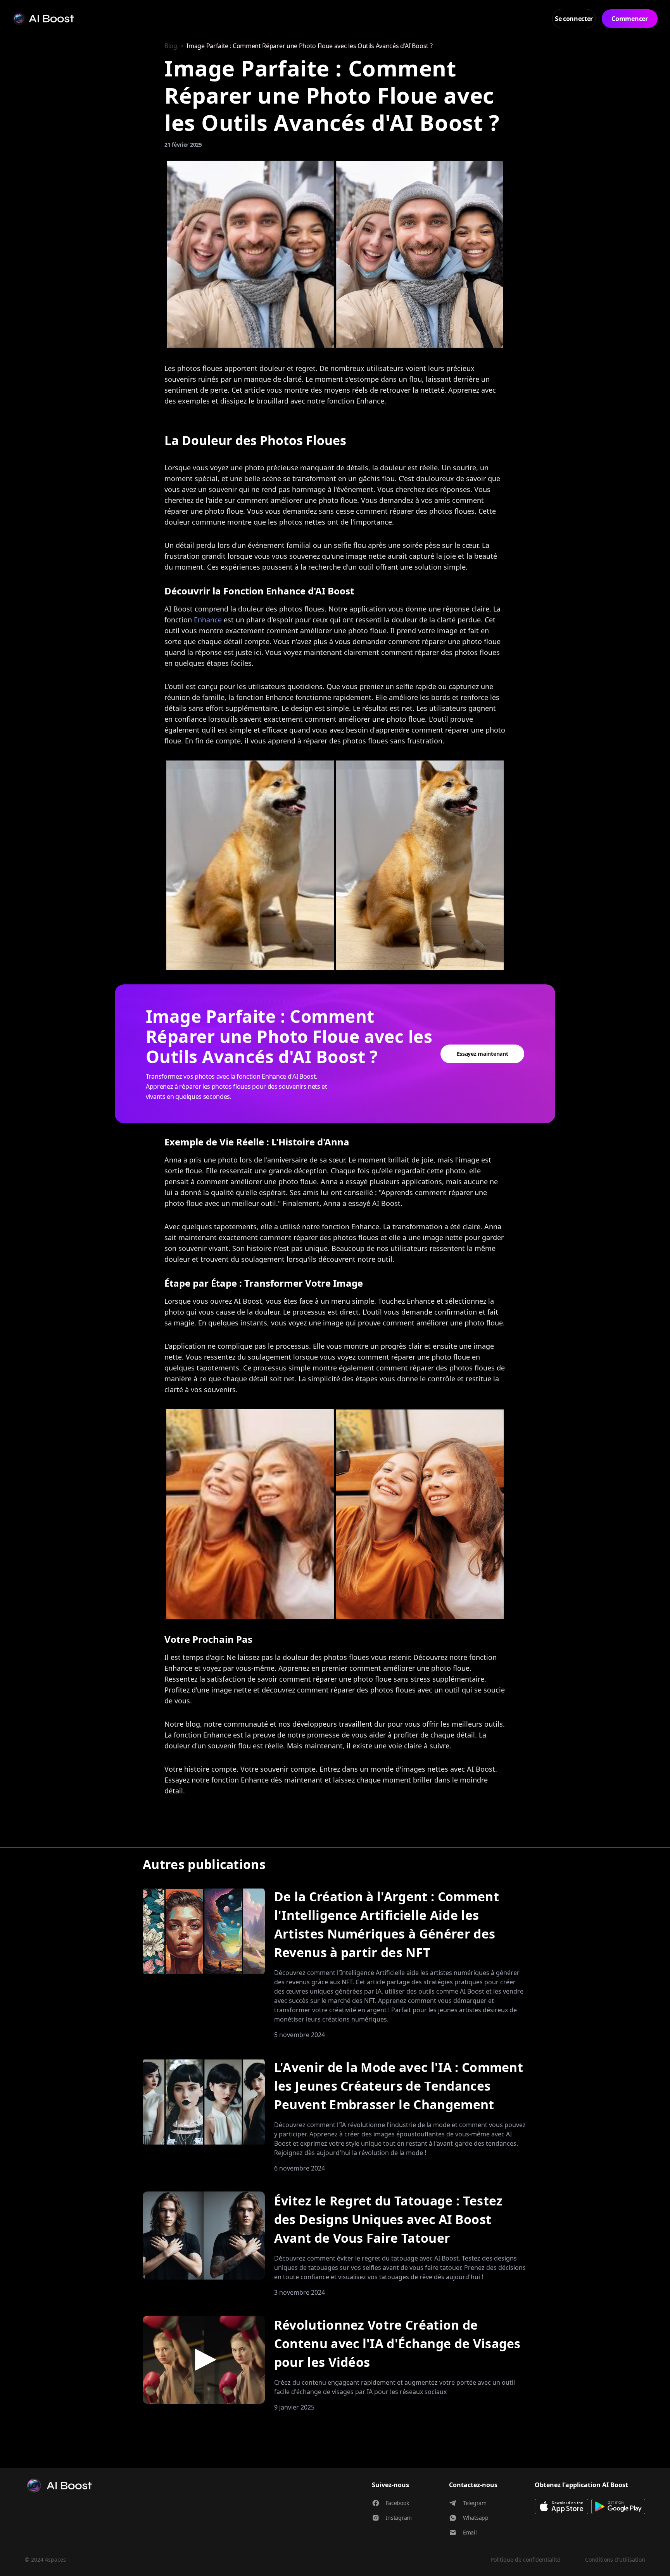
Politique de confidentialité (525, 2560)
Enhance (208, 620)
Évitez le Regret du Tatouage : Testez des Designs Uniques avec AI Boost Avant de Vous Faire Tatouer (389, 2219)
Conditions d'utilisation (615, 2560)
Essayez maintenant (483, 1054)
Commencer (629, 19)
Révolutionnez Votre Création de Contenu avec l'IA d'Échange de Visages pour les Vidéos (397, 2343)
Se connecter (574, 19)
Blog (171, 46)
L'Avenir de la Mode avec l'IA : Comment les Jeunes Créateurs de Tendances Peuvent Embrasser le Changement (399, 2086)
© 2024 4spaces (45, 2560)
